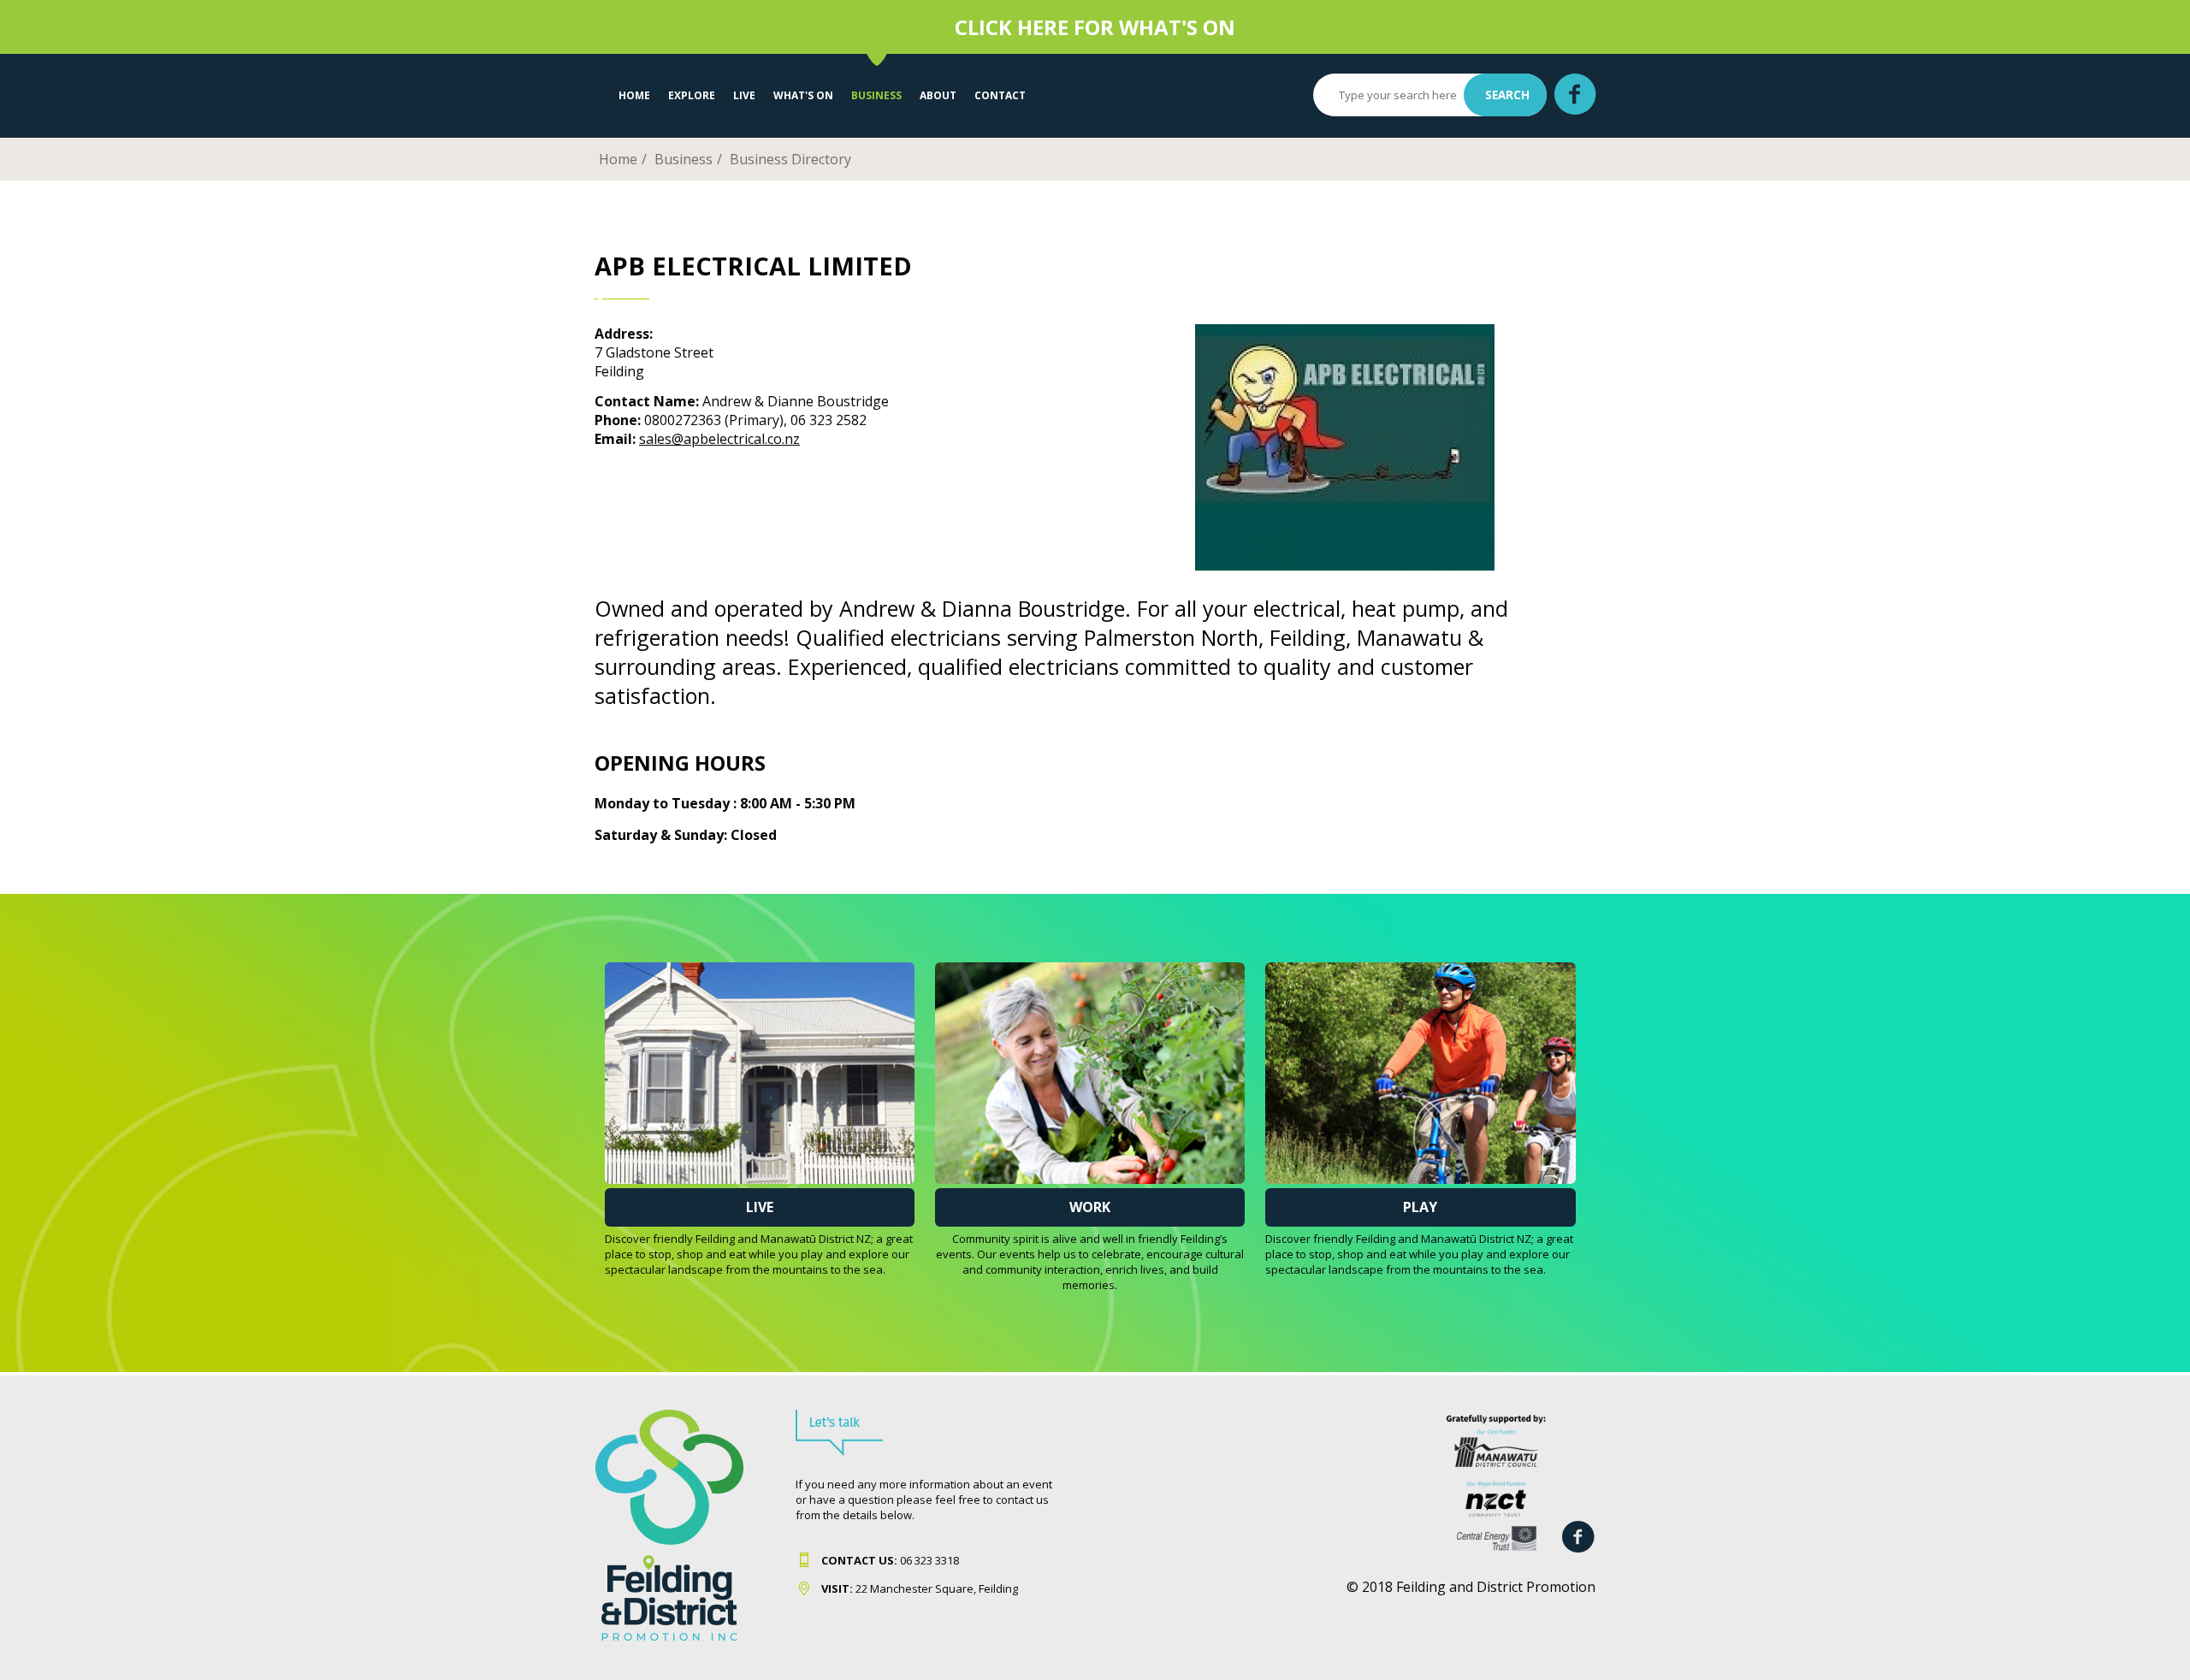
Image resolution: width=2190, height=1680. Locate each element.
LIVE (744, 95)
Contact (1000, 95)
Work (1090, 1207)
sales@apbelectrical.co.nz (719, 439)
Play (1420, 1207)
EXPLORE (692, 95)
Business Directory (790, 159)
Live (760, 1207)
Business (876, 95)
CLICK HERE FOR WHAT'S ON (1095, 27)
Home (634, 95)
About (938, 95)
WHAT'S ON (803, 95)
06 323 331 (887, 1560)
